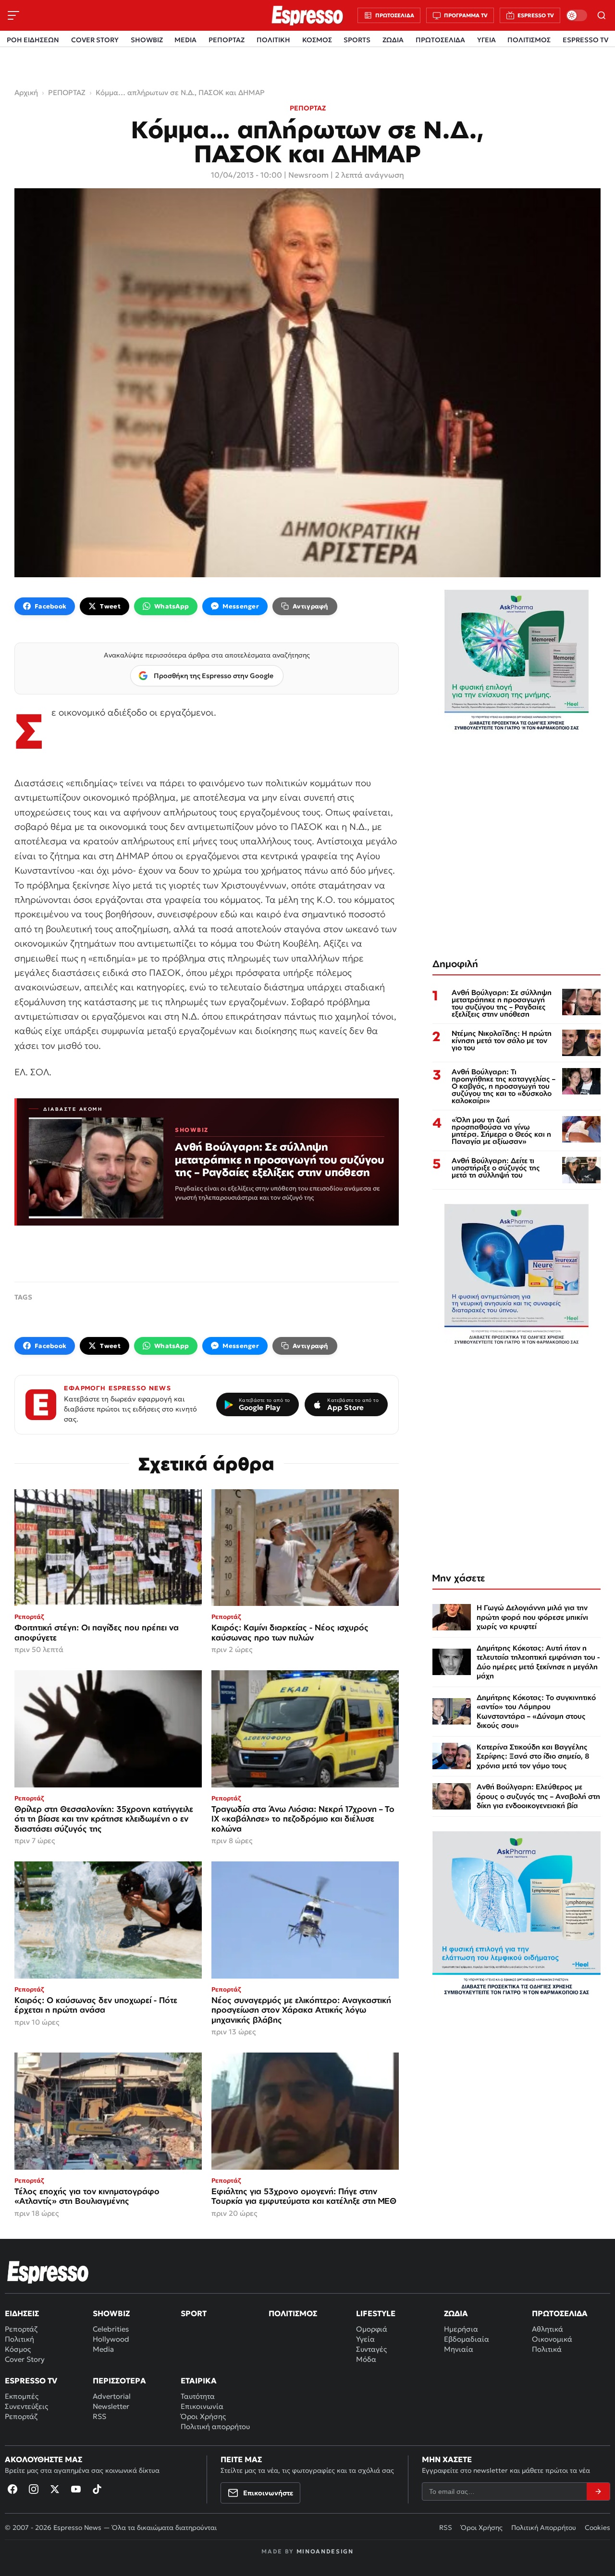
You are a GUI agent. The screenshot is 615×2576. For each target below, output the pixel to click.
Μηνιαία (459, 2349)
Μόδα (366, 2359)
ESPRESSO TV (585, 40)
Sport (194, 2313)
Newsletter (111, 2406)
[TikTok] (97, 2489)
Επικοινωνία (202, 2406)
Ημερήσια (461, 2329)
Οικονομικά (552, 2339)
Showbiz (111, 2313)
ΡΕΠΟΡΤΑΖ (227, 40)
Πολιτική (19, 2339)
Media (103, 2349)
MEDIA (185, 40)
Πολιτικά (547, 2349)
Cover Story (25, 2359)
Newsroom (308, 175)
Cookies (597, 2527)
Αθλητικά (547, 2329)
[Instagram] (34, 2489)
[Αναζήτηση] (602, 15)
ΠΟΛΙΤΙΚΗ (273, 40)
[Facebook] (12, 2489)
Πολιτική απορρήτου (215, 2426)
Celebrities (111, 2329)
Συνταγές (371, 2349)
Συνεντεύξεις (26, 2406)
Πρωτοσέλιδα (560, 2313)
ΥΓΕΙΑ (486, 40)
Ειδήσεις (22, 2313)
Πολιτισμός (293, 2313)
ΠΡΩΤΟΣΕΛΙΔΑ (440, 40)
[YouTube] (76, 2489)
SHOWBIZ (147, 40)
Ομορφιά (372, 2329)
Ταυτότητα (198, 2396)
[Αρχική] (48, 2272)
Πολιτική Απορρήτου (544, 2527)
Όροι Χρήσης (203, 2416)
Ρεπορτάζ (21, 2329)
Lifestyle (376, 2313)
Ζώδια (456, 2313)
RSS (99, 2416)
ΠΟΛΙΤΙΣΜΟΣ (529, 40)
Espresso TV (31, 2381)
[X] (55, 2489)
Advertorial (112, 2396)
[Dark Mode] (577, 15)
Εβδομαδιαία (467, 2339)
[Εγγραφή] (598, 2491)
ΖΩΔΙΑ (393, 40)
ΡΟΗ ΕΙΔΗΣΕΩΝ (33, 40)
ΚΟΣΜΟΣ (317, 40)
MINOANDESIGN (325, 2551)
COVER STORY (95, 40)
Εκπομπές (22, 2396)
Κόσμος (18, 2349)
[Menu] (13, 15)
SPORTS (357, 40)
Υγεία (365, 2339)
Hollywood (111, 2339)
